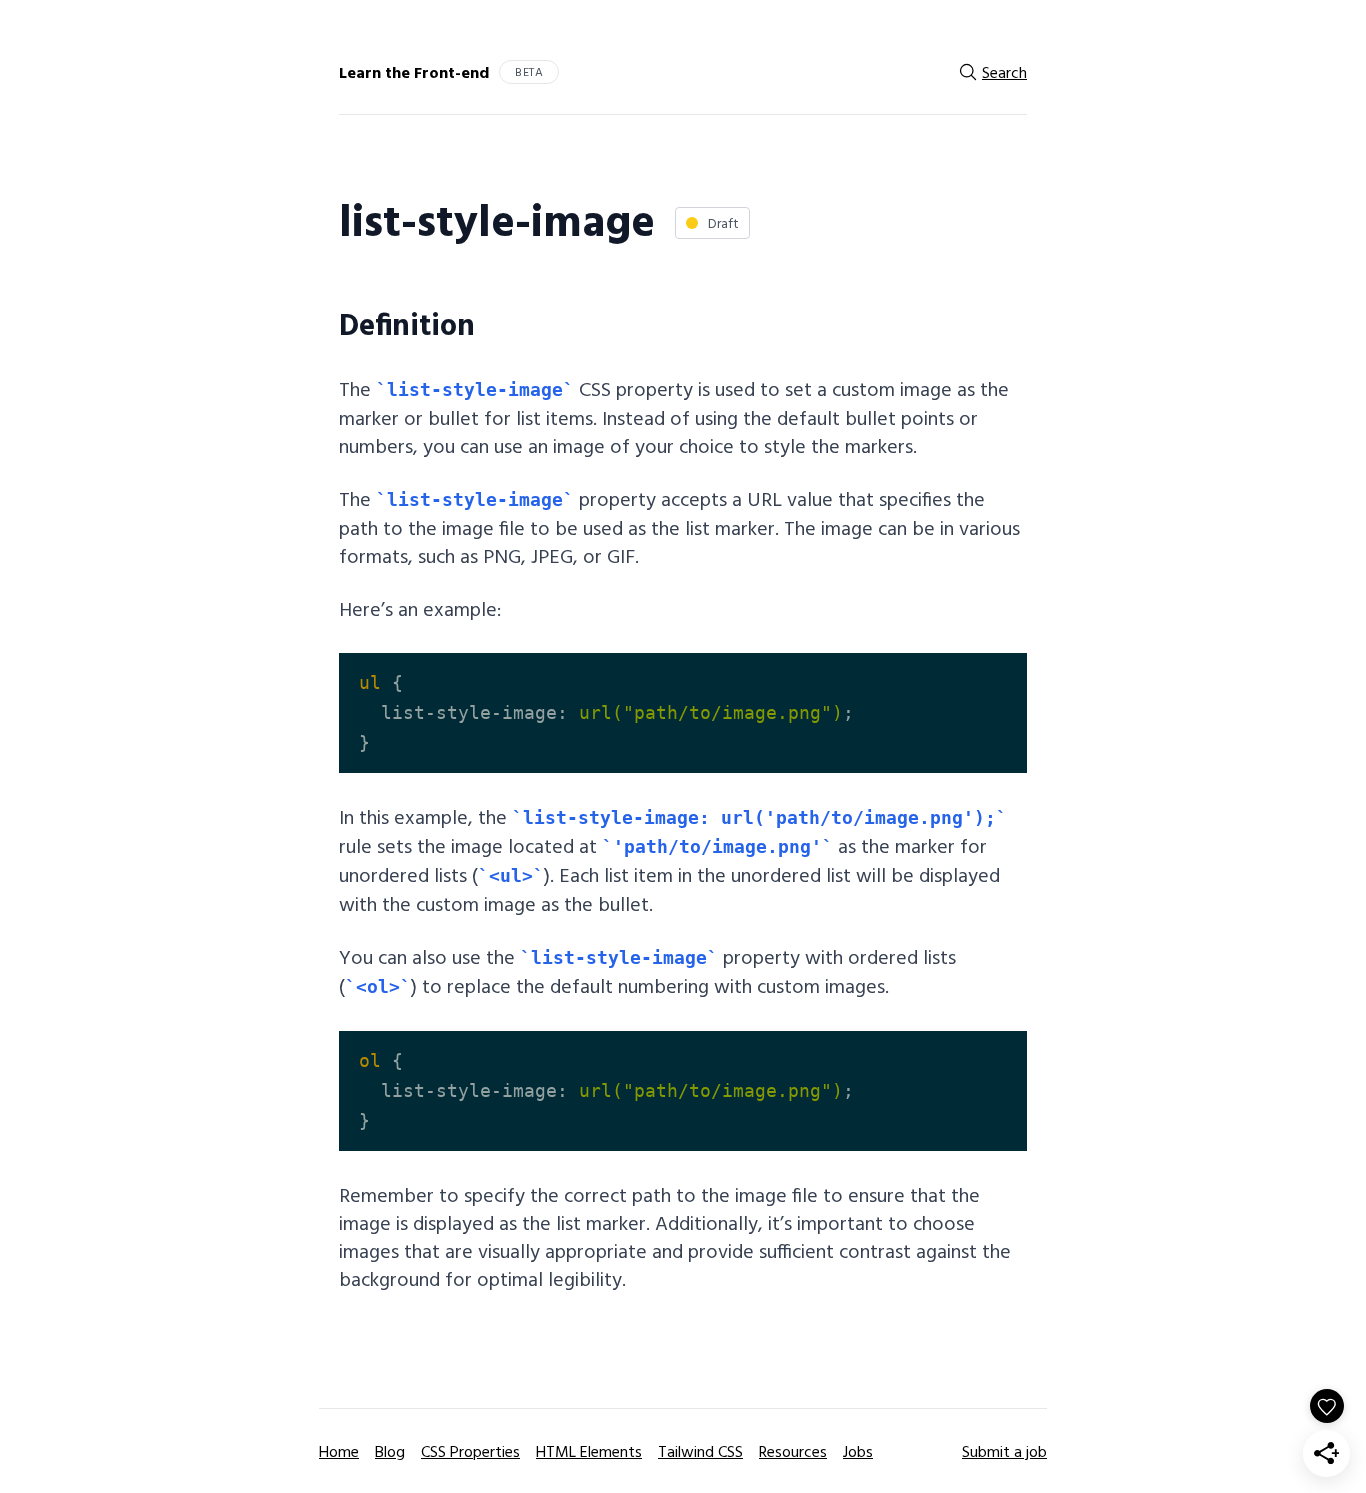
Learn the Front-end (414, 72)
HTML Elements (589, 1451)
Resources (793, 1451)
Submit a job (1004, 1451)
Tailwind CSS (700, 1451)
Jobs (858, 1451)
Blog (390, 1451)
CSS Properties (470, 1451)
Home (339, 1451)
